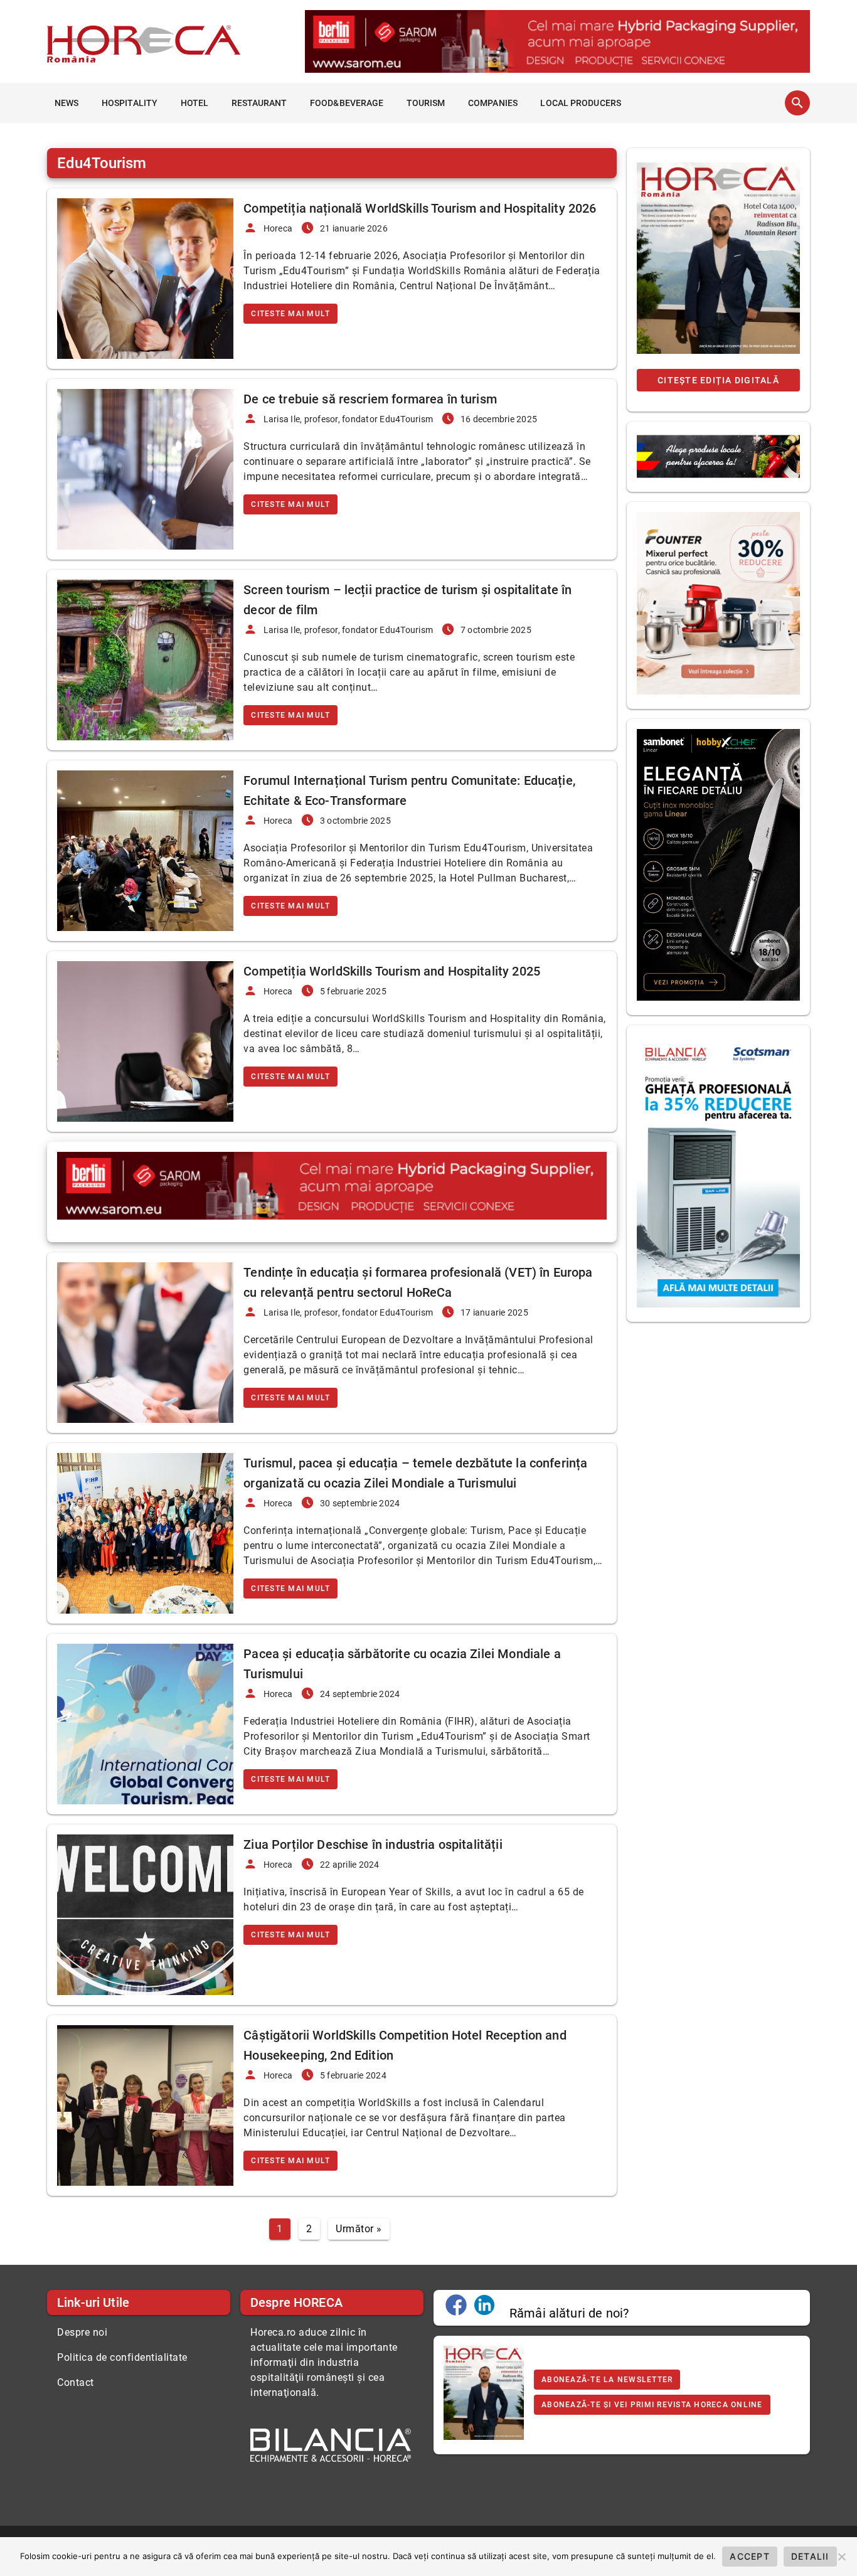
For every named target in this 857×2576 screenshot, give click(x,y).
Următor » (359, 2229)
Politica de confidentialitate (122, 2357)
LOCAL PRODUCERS (581, 103)
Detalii (810, 2556)
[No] (841, 2557)
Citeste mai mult (290, 314)
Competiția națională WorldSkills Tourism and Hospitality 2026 (420, 208)
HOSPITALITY (130, 103)
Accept (750, 2556)
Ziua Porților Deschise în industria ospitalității (373, 1844)
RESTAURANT (259, 103)
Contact (76, 2382)
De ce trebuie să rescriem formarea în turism (370, 399)
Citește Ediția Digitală (718, 380)
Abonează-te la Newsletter (607, 2380)
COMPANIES (493, 103)
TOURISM (426, 103)
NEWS (67, 103)
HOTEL (195, 103)
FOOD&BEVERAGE (347, 103)
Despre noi (82, 2332)
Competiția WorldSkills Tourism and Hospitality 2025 (392, 971)
